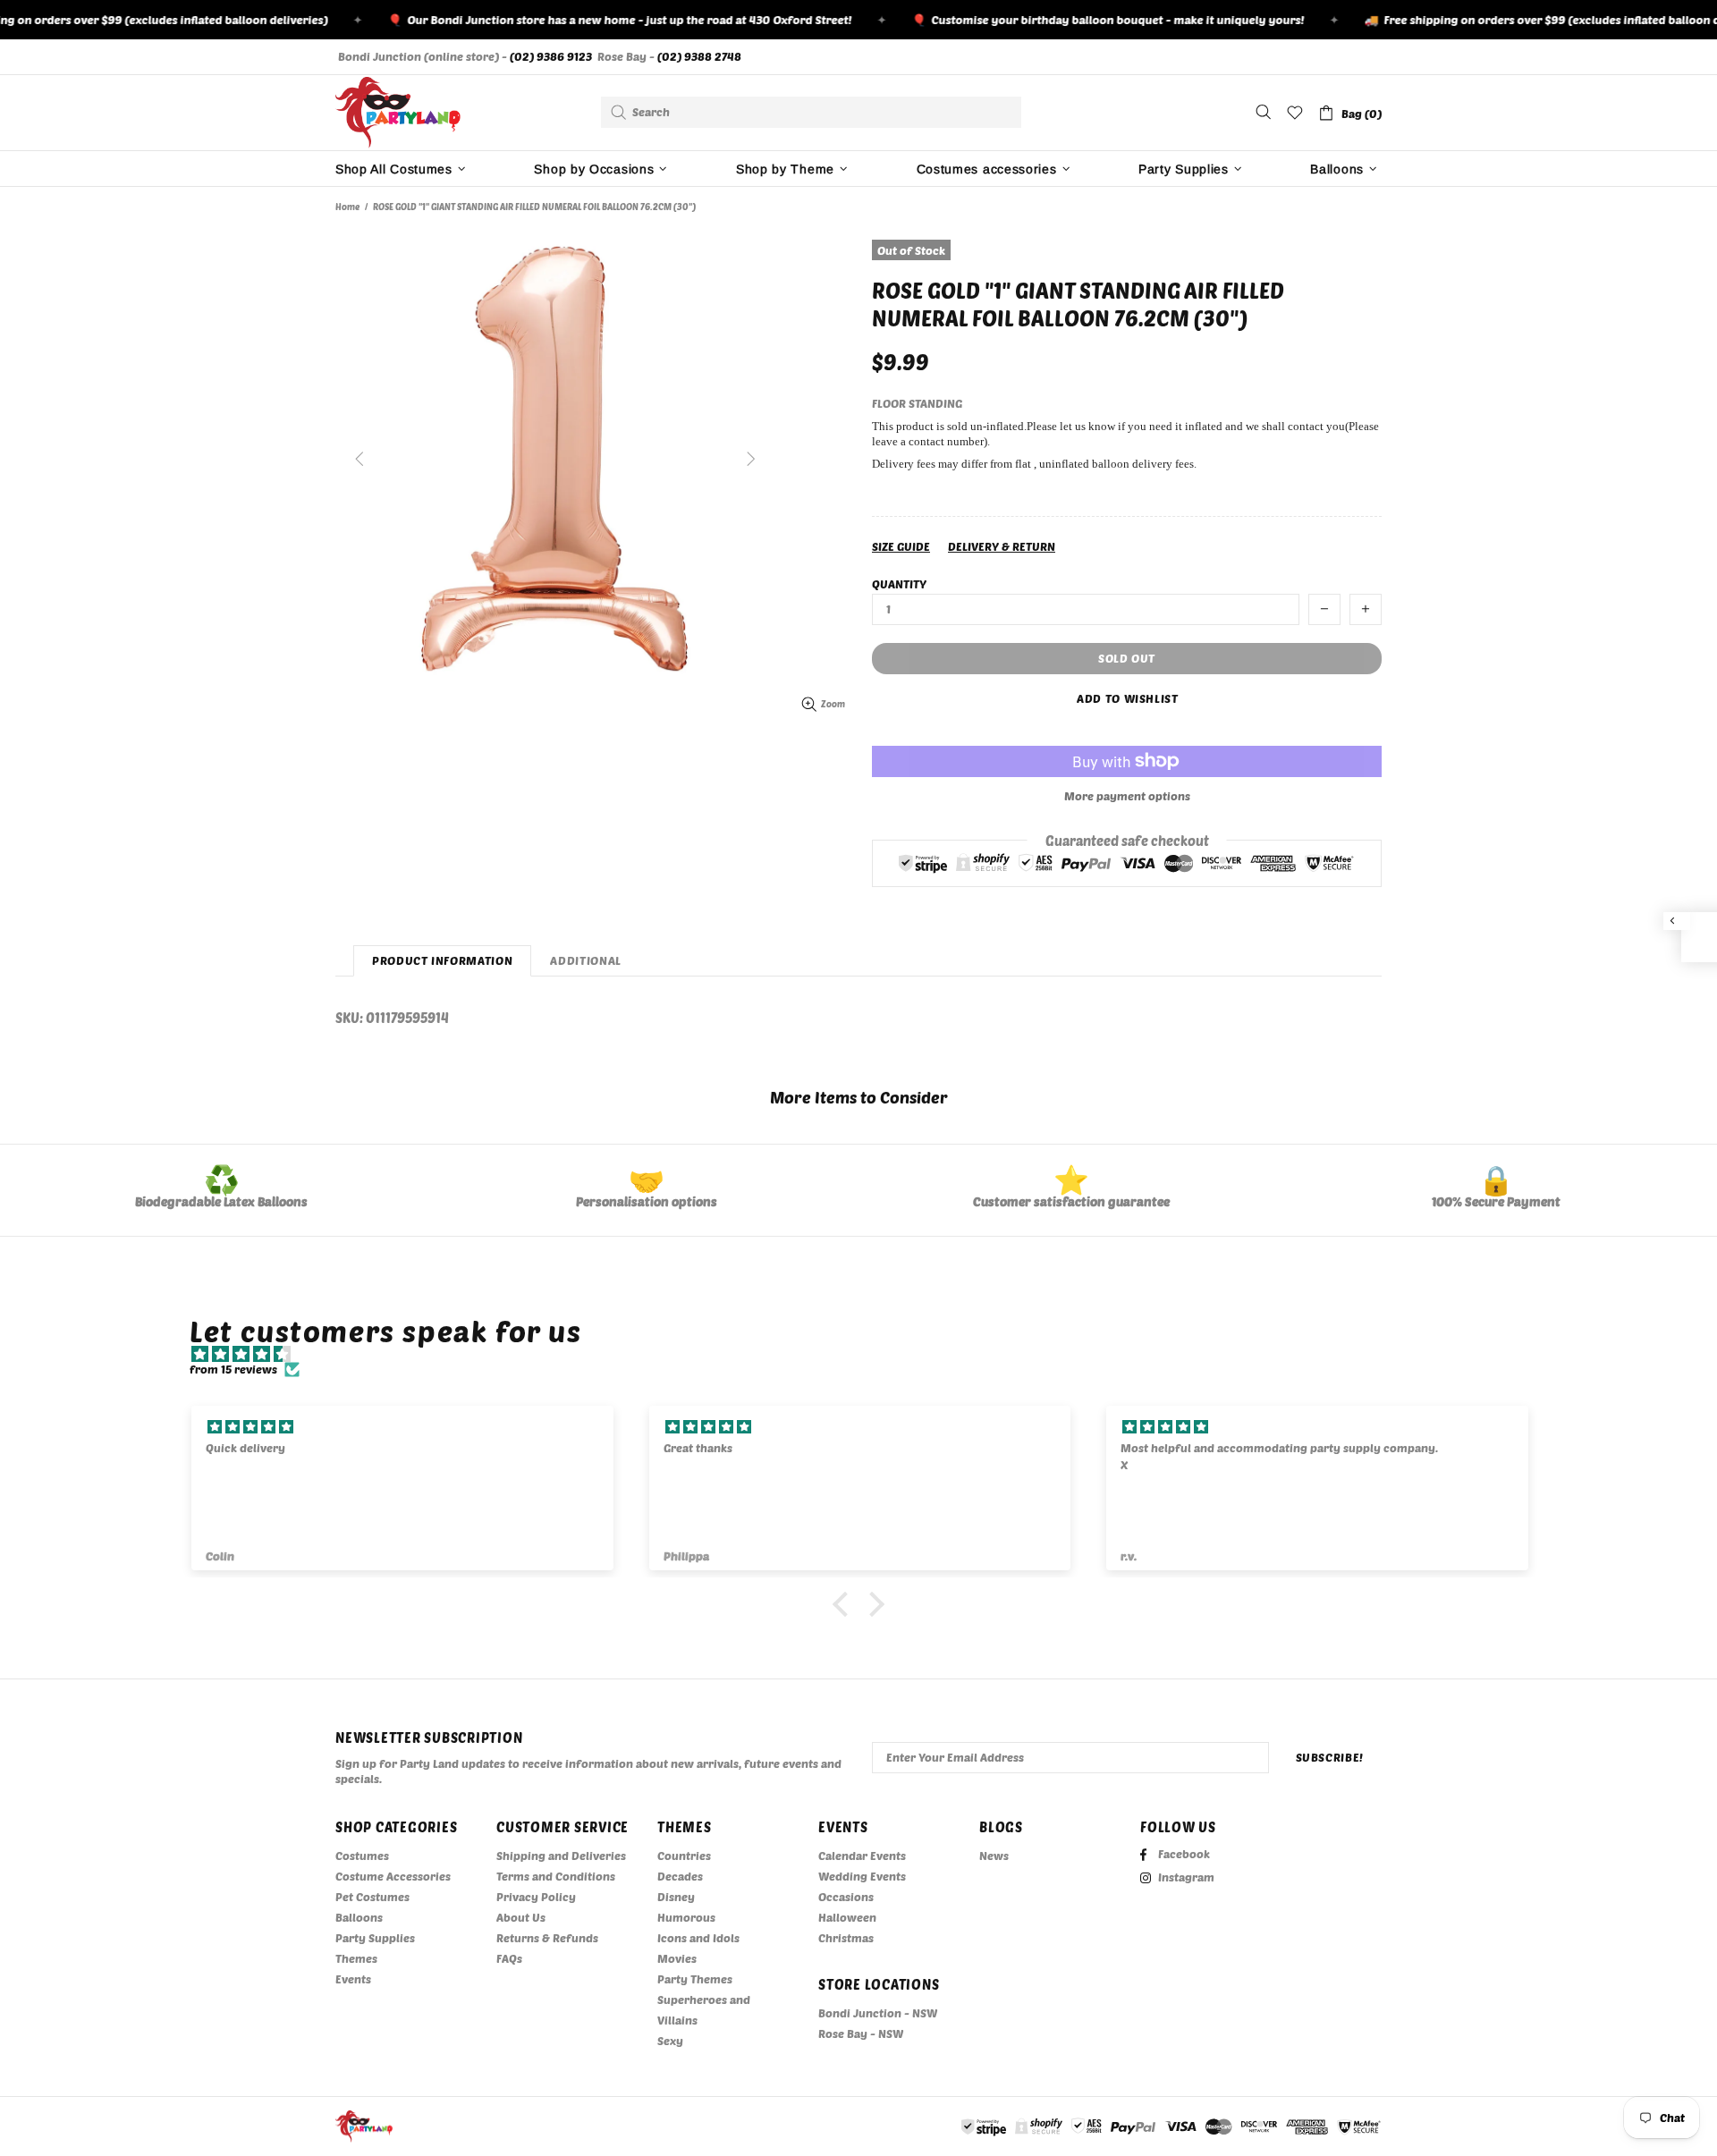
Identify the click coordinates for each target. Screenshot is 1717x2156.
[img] (867, 1354)
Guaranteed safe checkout (1127, 840)
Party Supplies (375, 1938)
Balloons (359, 1917)
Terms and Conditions (556, 1876)
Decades (680, 1876)
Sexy (670, 2041)
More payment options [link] (1127, 796)
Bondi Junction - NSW (878, 2013)
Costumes (362, 1856)
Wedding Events (862, 1876)
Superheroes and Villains (704, 2010)
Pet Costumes (372, 1897)
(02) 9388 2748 (699, 56)
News (994, 1856)
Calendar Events (862, 1856)
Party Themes (695, 1979)
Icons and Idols (698, 1938)
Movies (677, 1958)
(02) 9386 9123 (551, 56)
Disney (676, 1897)
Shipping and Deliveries (561, 1856)
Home (347, 207)
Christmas (846, 1938)
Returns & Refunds (547, 1938)
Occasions (846, 1897)
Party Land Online (398, 113)
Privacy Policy (536, 1897)
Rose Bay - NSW (861, 2033)
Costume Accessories (393, 1876)
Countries (684, 1856)
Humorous (686, 1917)
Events (353, 1979)
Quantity (899, 584)
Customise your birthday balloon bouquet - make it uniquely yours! (1076, 20)
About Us (521, 1917)
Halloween (847, 1917)
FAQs (509, 1958)
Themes (356, 1958)
